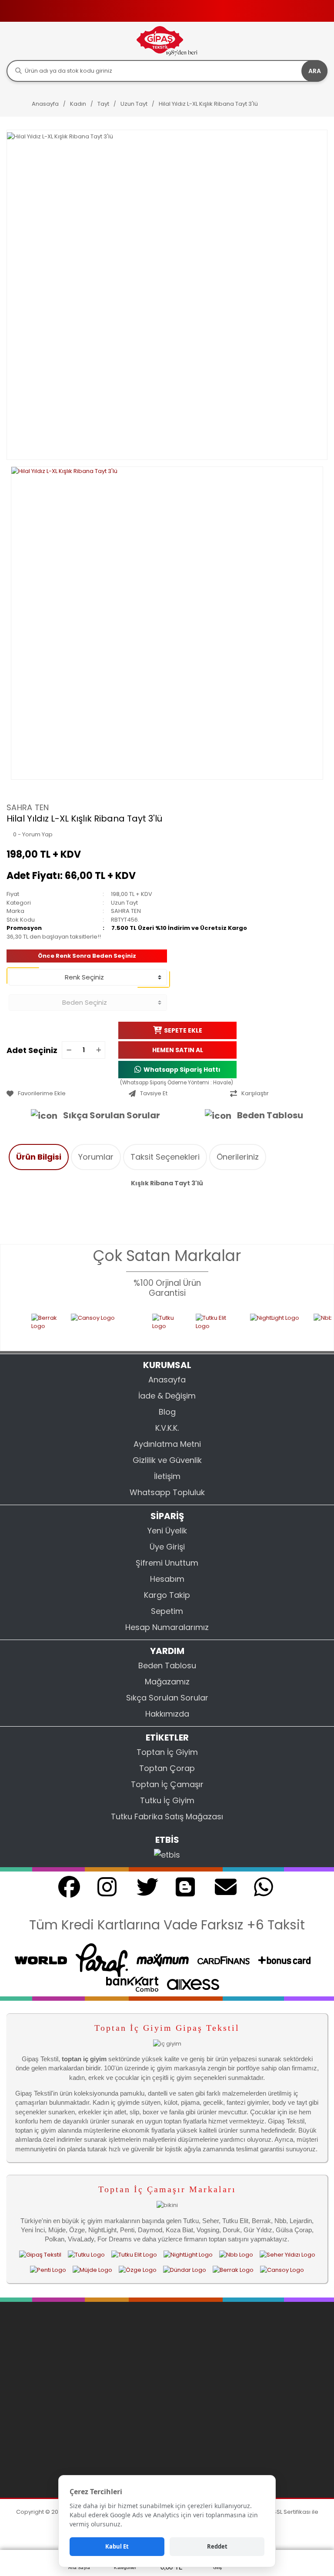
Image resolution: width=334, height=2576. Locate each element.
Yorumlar (96, 1157)
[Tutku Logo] (145, 1327)
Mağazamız (167, 1682)
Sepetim (167, 1611)
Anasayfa (167, 1380)
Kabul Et (117, 2546)
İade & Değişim (167, 1396)
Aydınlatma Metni (167, 1444)
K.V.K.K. (167, 1428)
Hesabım (167, 1579)
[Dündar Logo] (185, 2270)
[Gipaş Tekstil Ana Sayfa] (40, 2254)
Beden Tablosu (270, 1115)
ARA (315, 71)
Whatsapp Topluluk (167, 1492)
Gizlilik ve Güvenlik (167, 1460)
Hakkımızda (167, 1714)
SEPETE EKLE (183, 1030)
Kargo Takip (167, 1595)
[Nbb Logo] (236, 2254)
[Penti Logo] (48, 2270)
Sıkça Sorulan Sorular (112, 1115)
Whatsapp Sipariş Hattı (182, 1070)
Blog (167, 1412)
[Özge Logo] (138, 2270)
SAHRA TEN (28, 807)
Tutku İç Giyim (167, 1800)
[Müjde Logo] (92, 2270)
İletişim (167, 1476)
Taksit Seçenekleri (165, 1157)
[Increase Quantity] (98, 1050)
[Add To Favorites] (65, 1093)
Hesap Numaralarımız (167, 1627)
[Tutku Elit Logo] (194, 1327)
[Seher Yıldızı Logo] (287, 2254)
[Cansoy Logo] (83, 1327)
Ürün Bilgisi (39, 1157)
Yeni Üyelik (167, 1531)
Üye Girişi (167, 1547)
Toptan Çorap (167, 1768)
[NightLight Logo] (253, 1327)
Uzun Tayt (124, 903)
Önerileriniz (238, 1157)
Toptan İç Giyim (167, 1752)
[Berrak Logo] (22, 1327)
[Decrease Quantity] (69, 1050)
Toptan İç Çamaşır (167, 1784)
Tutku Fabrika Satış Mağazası (167, 1816)
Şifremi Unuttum (167, 1563)
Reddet (217, 2546)
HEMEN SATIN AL (178, 1050)
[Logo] (167, 41)
